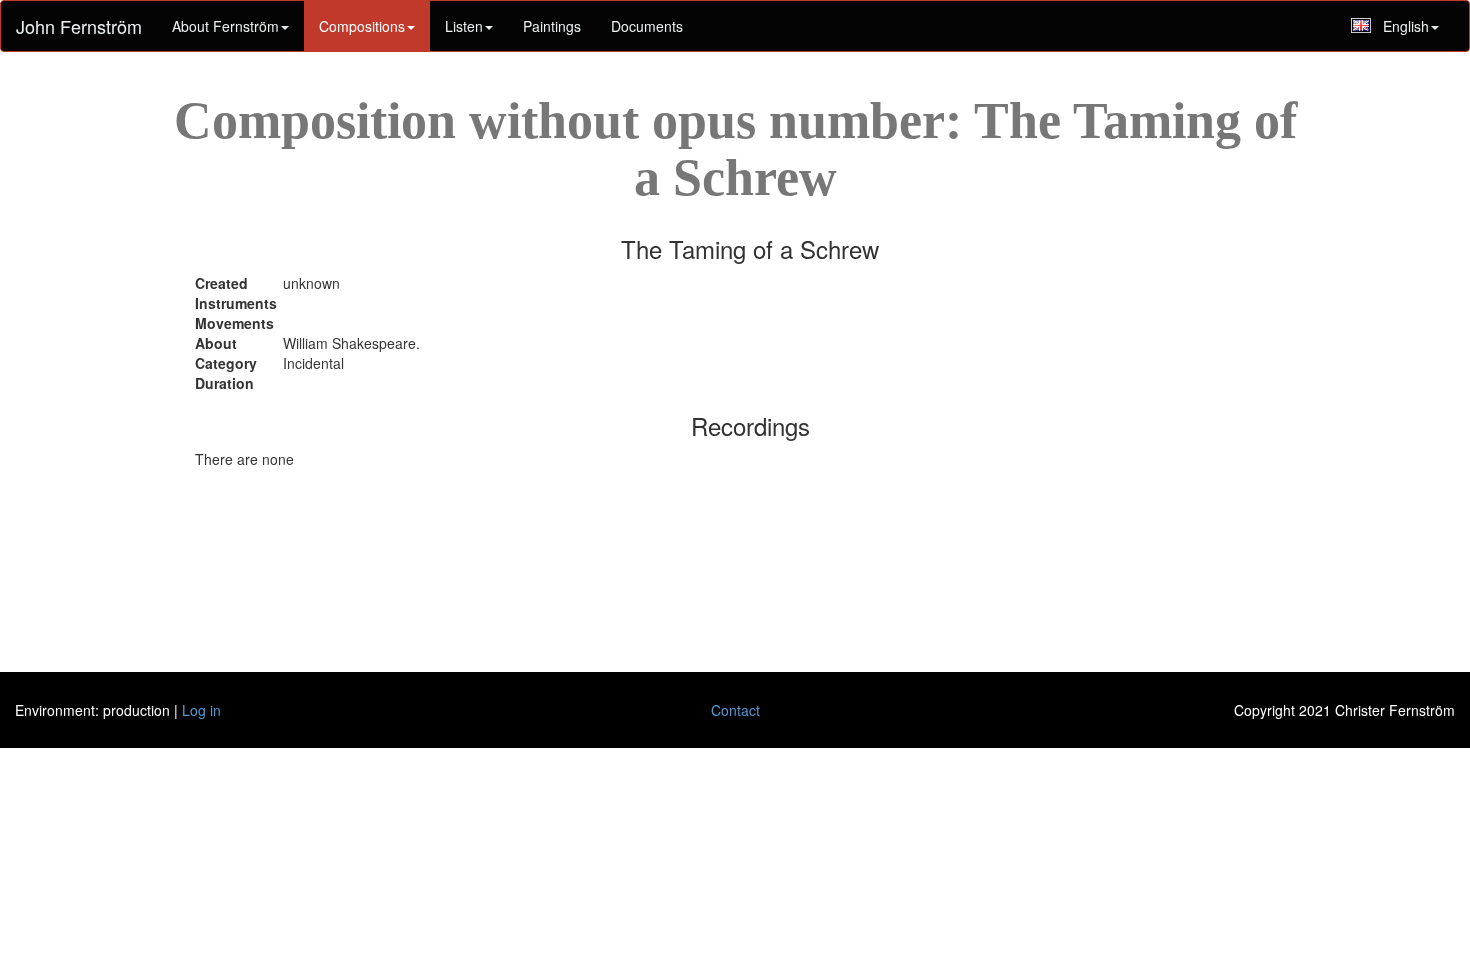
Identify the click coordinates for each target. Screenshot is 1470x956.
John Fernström (79, 26)
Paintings (552, 26)
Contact (735, 710)
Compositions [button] (362, 26)
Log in (201, 710)
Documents (647, 26)
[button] (469, 26)
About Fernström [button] (225, 26)
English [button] (1406, 26)
